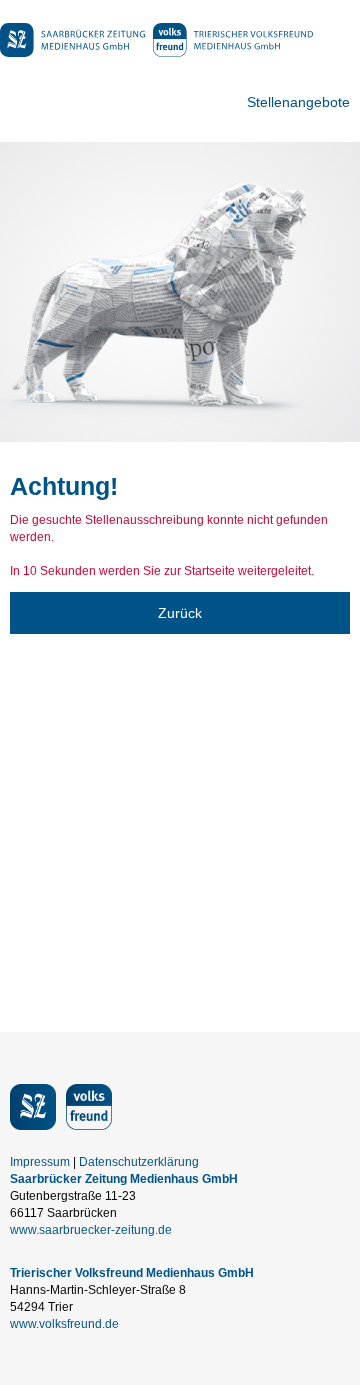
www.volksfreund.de (64, 1324)
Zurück (180, 613)
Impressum (40, 1162)
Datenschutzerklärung (139, 1162)
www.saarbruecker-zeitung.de (91, 1230)
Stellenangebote (298, 102)
